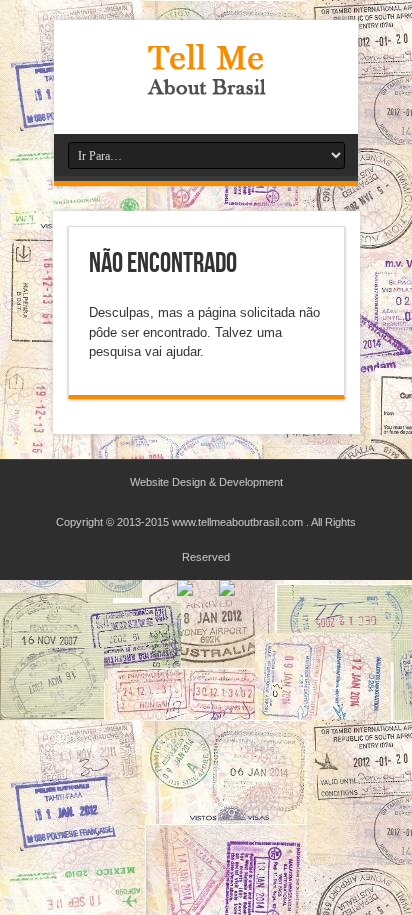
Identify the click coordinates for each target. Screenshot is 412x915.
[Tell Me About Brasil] (206, 84)
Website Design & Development (206, 482)
